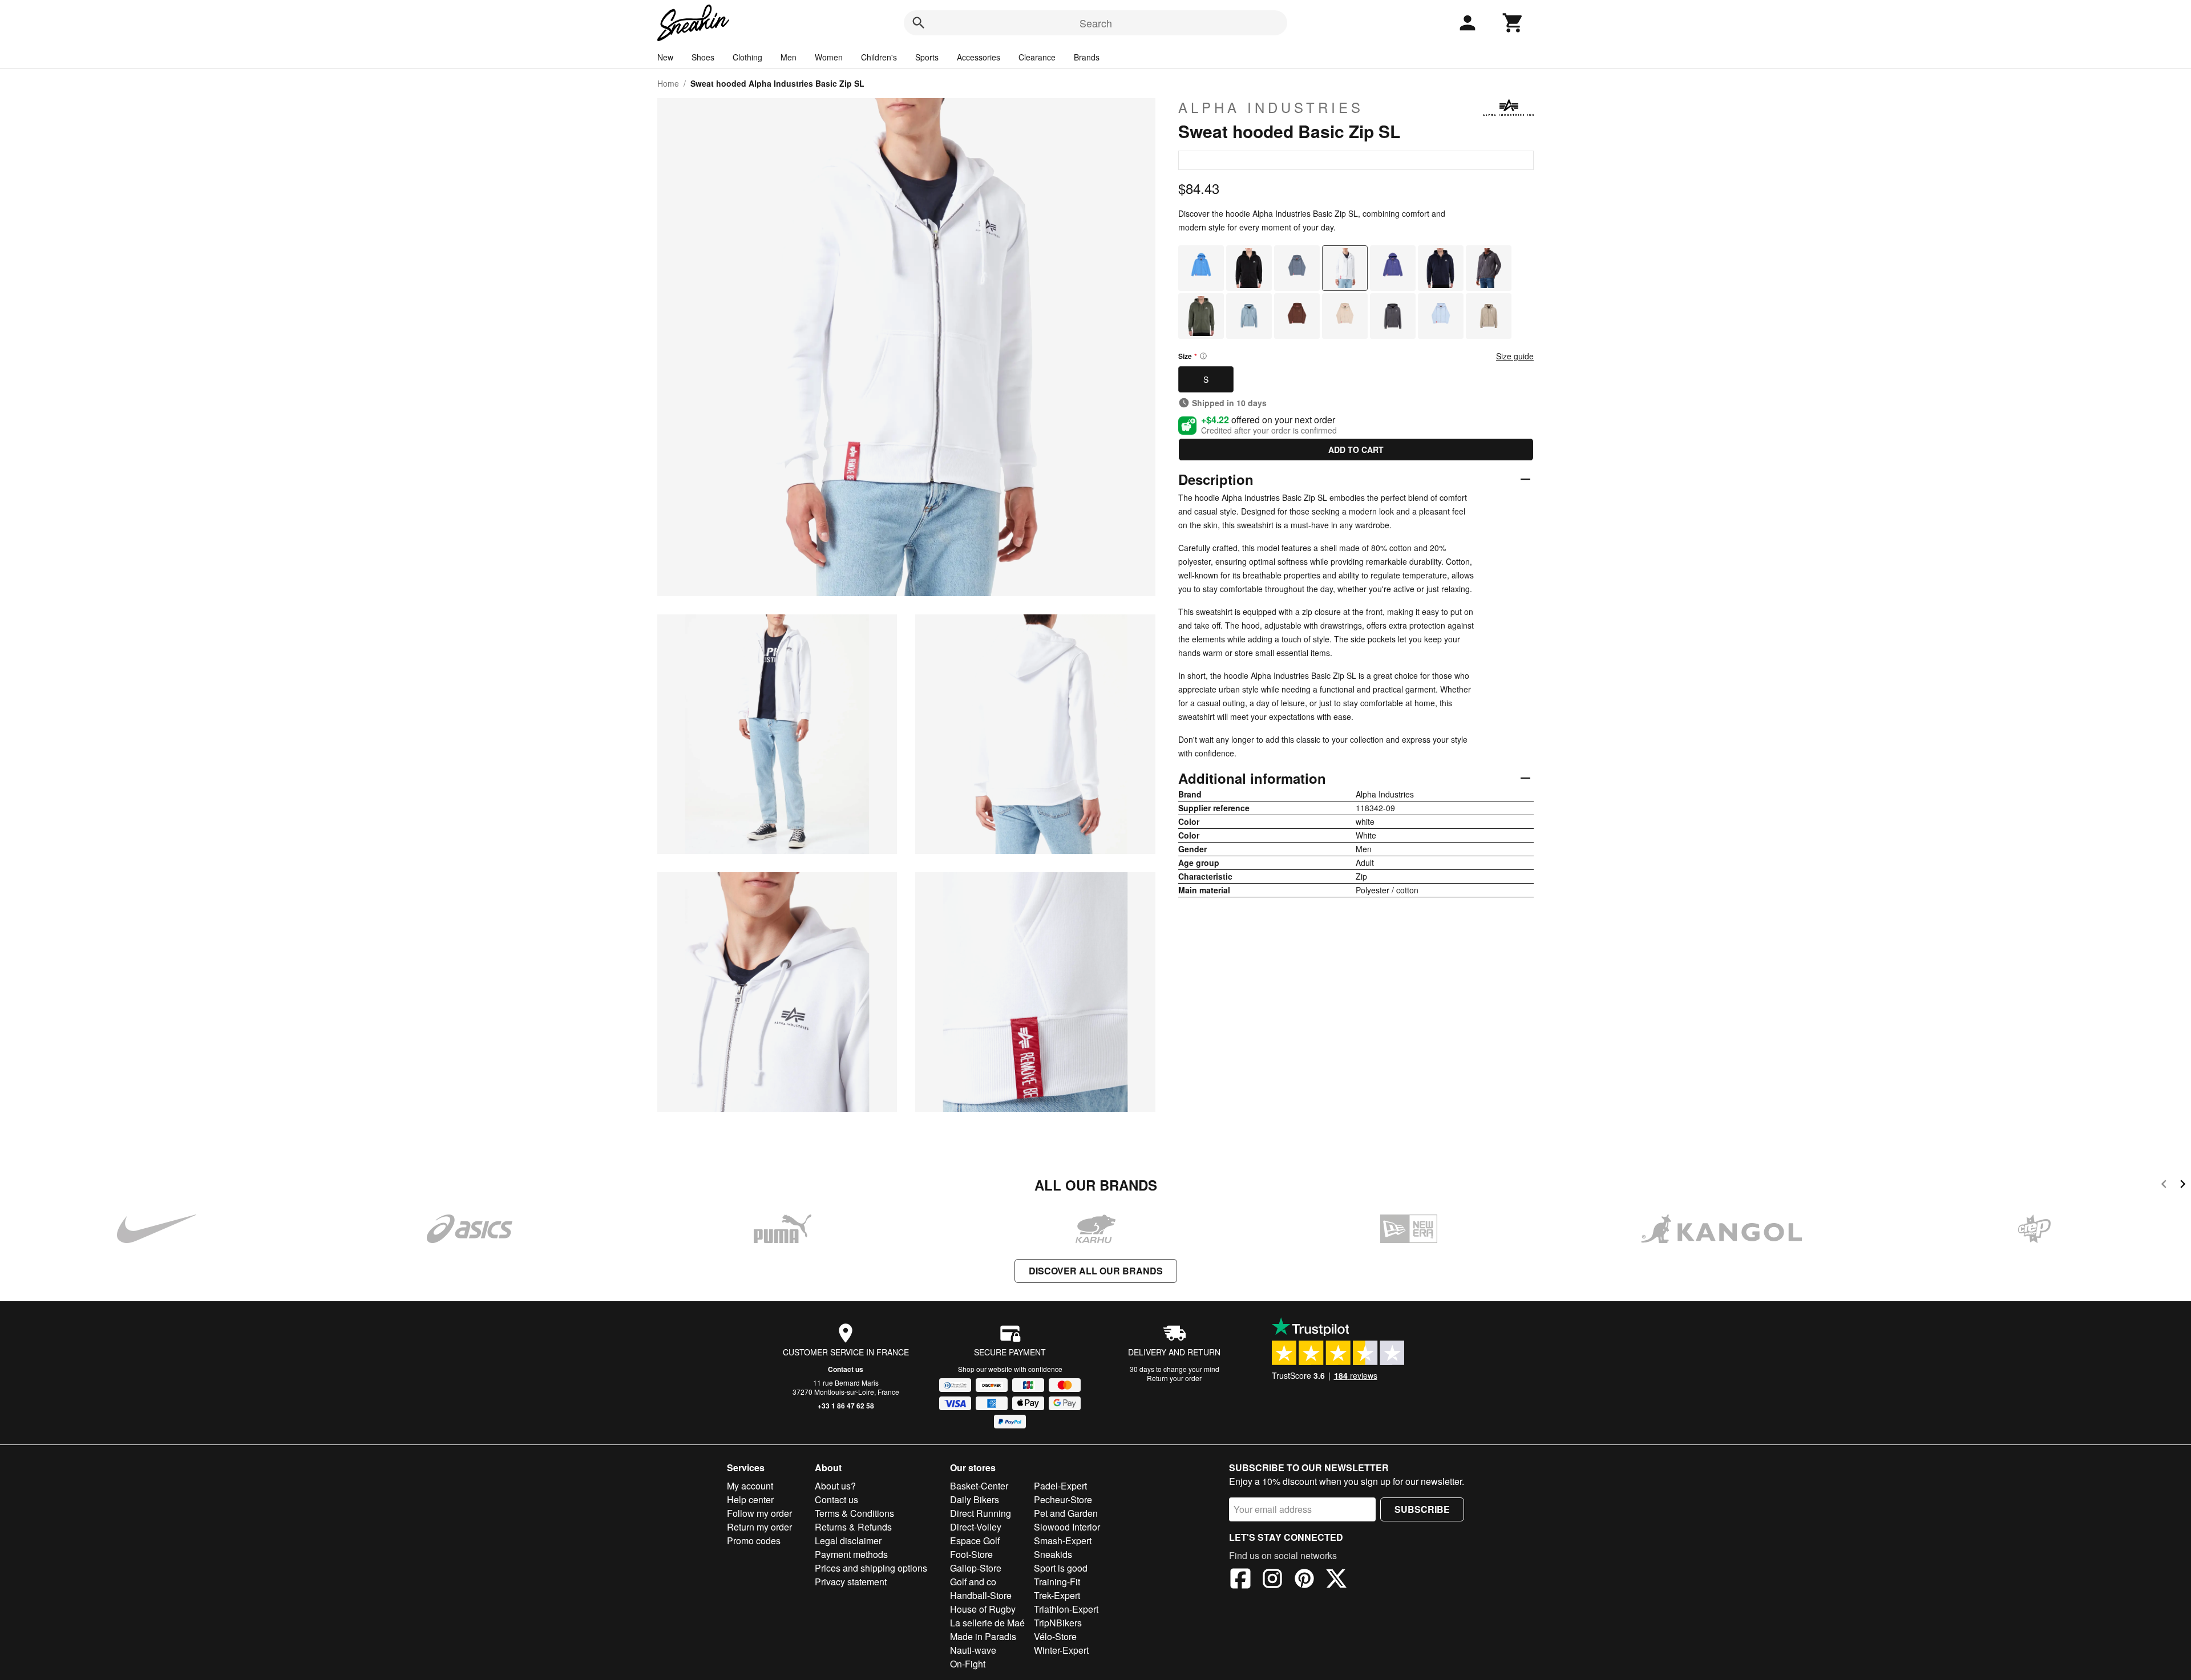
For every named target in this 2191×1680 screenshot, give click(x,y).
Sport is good (1061, 1568)
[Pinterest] (1304, 1580)
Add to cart (1356, 450)
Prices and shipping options (871, 1568)
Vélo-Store (1055, 1636)
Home (668, 83)
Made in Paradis (983, 1636)
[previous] (2164, 1186)
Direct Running (981, 1513)
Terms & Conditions (854, 1513)
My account (750, 1486)
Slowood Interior (1067, 1527)
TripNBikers (1058, 1623)
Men (789, 57)
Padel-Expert (1060, 1486)
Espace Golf (975, 1541)
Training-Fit (1057, 1582)
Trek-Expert (1057, 1595)
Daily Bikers (975, 1499)
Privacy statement (851, 1582)
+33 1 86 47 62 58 (846, 1406)
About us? (835, 1486)
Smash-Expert (1063, 1541)
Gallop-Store (976, 1568)
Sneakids (1053, 1554)
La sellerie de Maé (987, 1623)
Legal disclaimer (848, 1541)
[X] (1336, 1580)
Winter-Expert (1061, 1650)
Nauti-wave (973, 1650)
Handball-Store (981, 1595)
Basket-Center (979, 1486)
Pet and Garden (1066, 1513)
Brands (1087, 57)
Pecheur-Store (1063, 1499)
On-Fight (968, 1664)
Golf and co (973, 1582)
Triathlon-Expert (1066, 1609)
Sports (927, 57)
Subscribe (1422, 1509)
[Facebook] (1240, 1580)
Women (829, 57)
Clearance (1037, 57)
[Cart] (1513, 23)
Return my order (759, 1527)
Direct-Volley (976, 1527)
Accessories (979, 57)
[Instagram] (1272, 1580)
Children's (879, 57)
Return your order (1174, 1378)
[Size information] (1203, 356)
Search (1096, 23)
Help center (750, 1499)
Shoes (703, 57)
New (665, 57)
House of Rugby (983, 1609)
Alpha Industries (1271, 107)
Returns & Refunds (853, 1527)
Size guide (1515, 356)
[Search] (919, 23)
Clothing (747, 57)
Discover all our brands (1096, 1271)
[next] (2183, 1186)
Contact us (846, 1369)
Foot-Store (971, 1554)
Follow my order (759, 1513)
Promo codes (754, 1541)
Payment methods (851, 1554)
